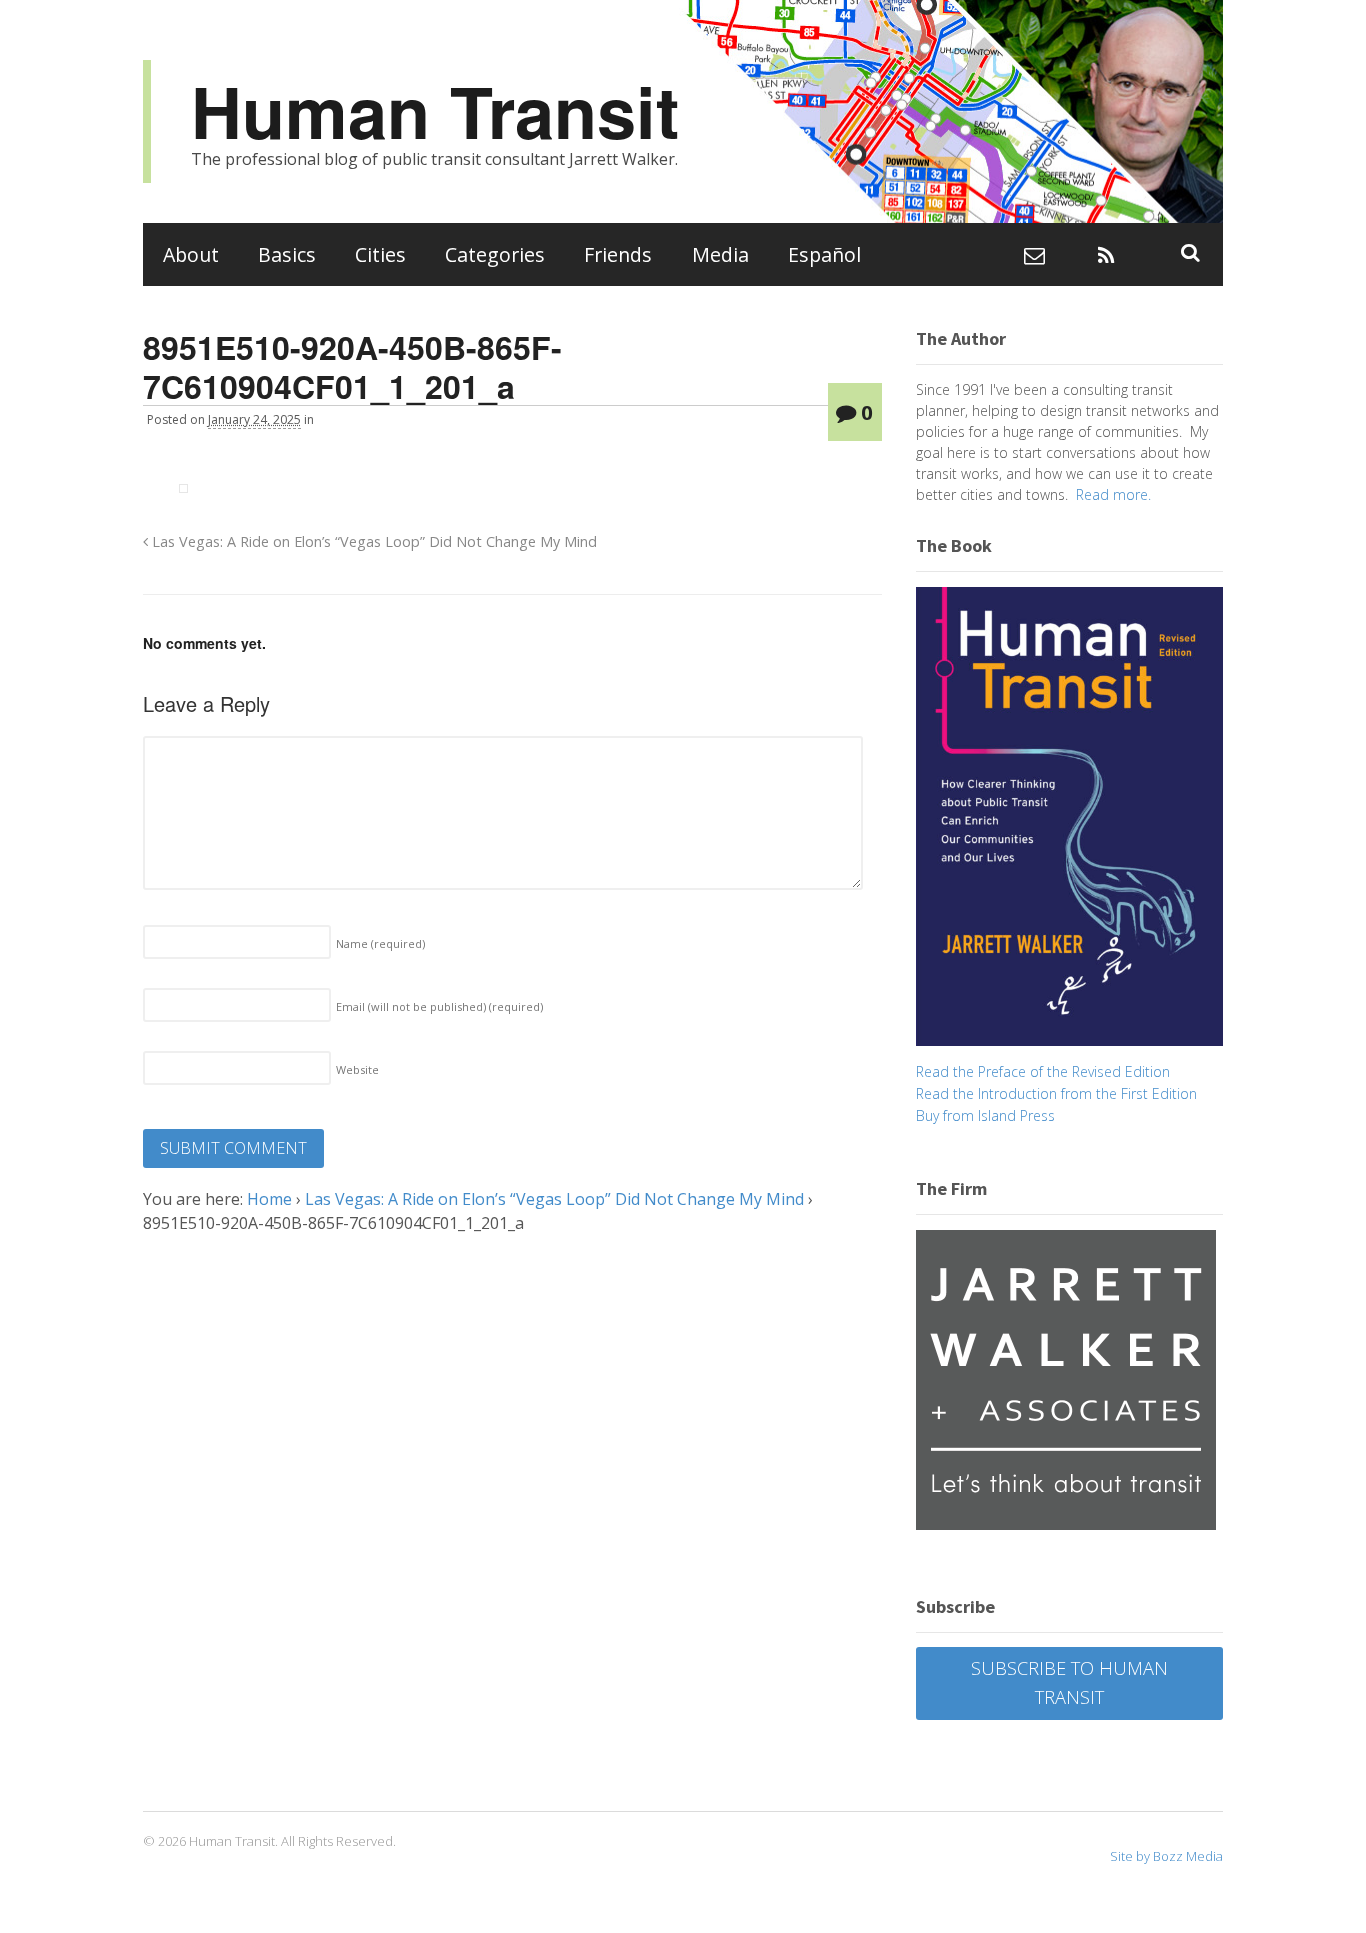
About (191, 254)
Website (357, 1069)
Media (720, 254)
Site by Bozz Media (1166, 1856)
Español (824, 254)
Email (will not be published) (439, 1006)
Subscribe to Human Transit (1069, 1682)
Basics (287, 254)
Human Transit (435, 110)
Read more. (1113, 494)
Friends (618, 254)
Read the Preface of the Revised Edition (1043, 1071)
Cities (380, 254)
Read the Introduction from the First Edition (1056, 1093)
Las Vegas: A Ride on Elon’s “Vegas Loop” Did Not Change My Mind (372, 541)
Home (269, 1199)
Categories (495, 254)
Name (380, 943)
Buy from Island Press (985, 1115)
